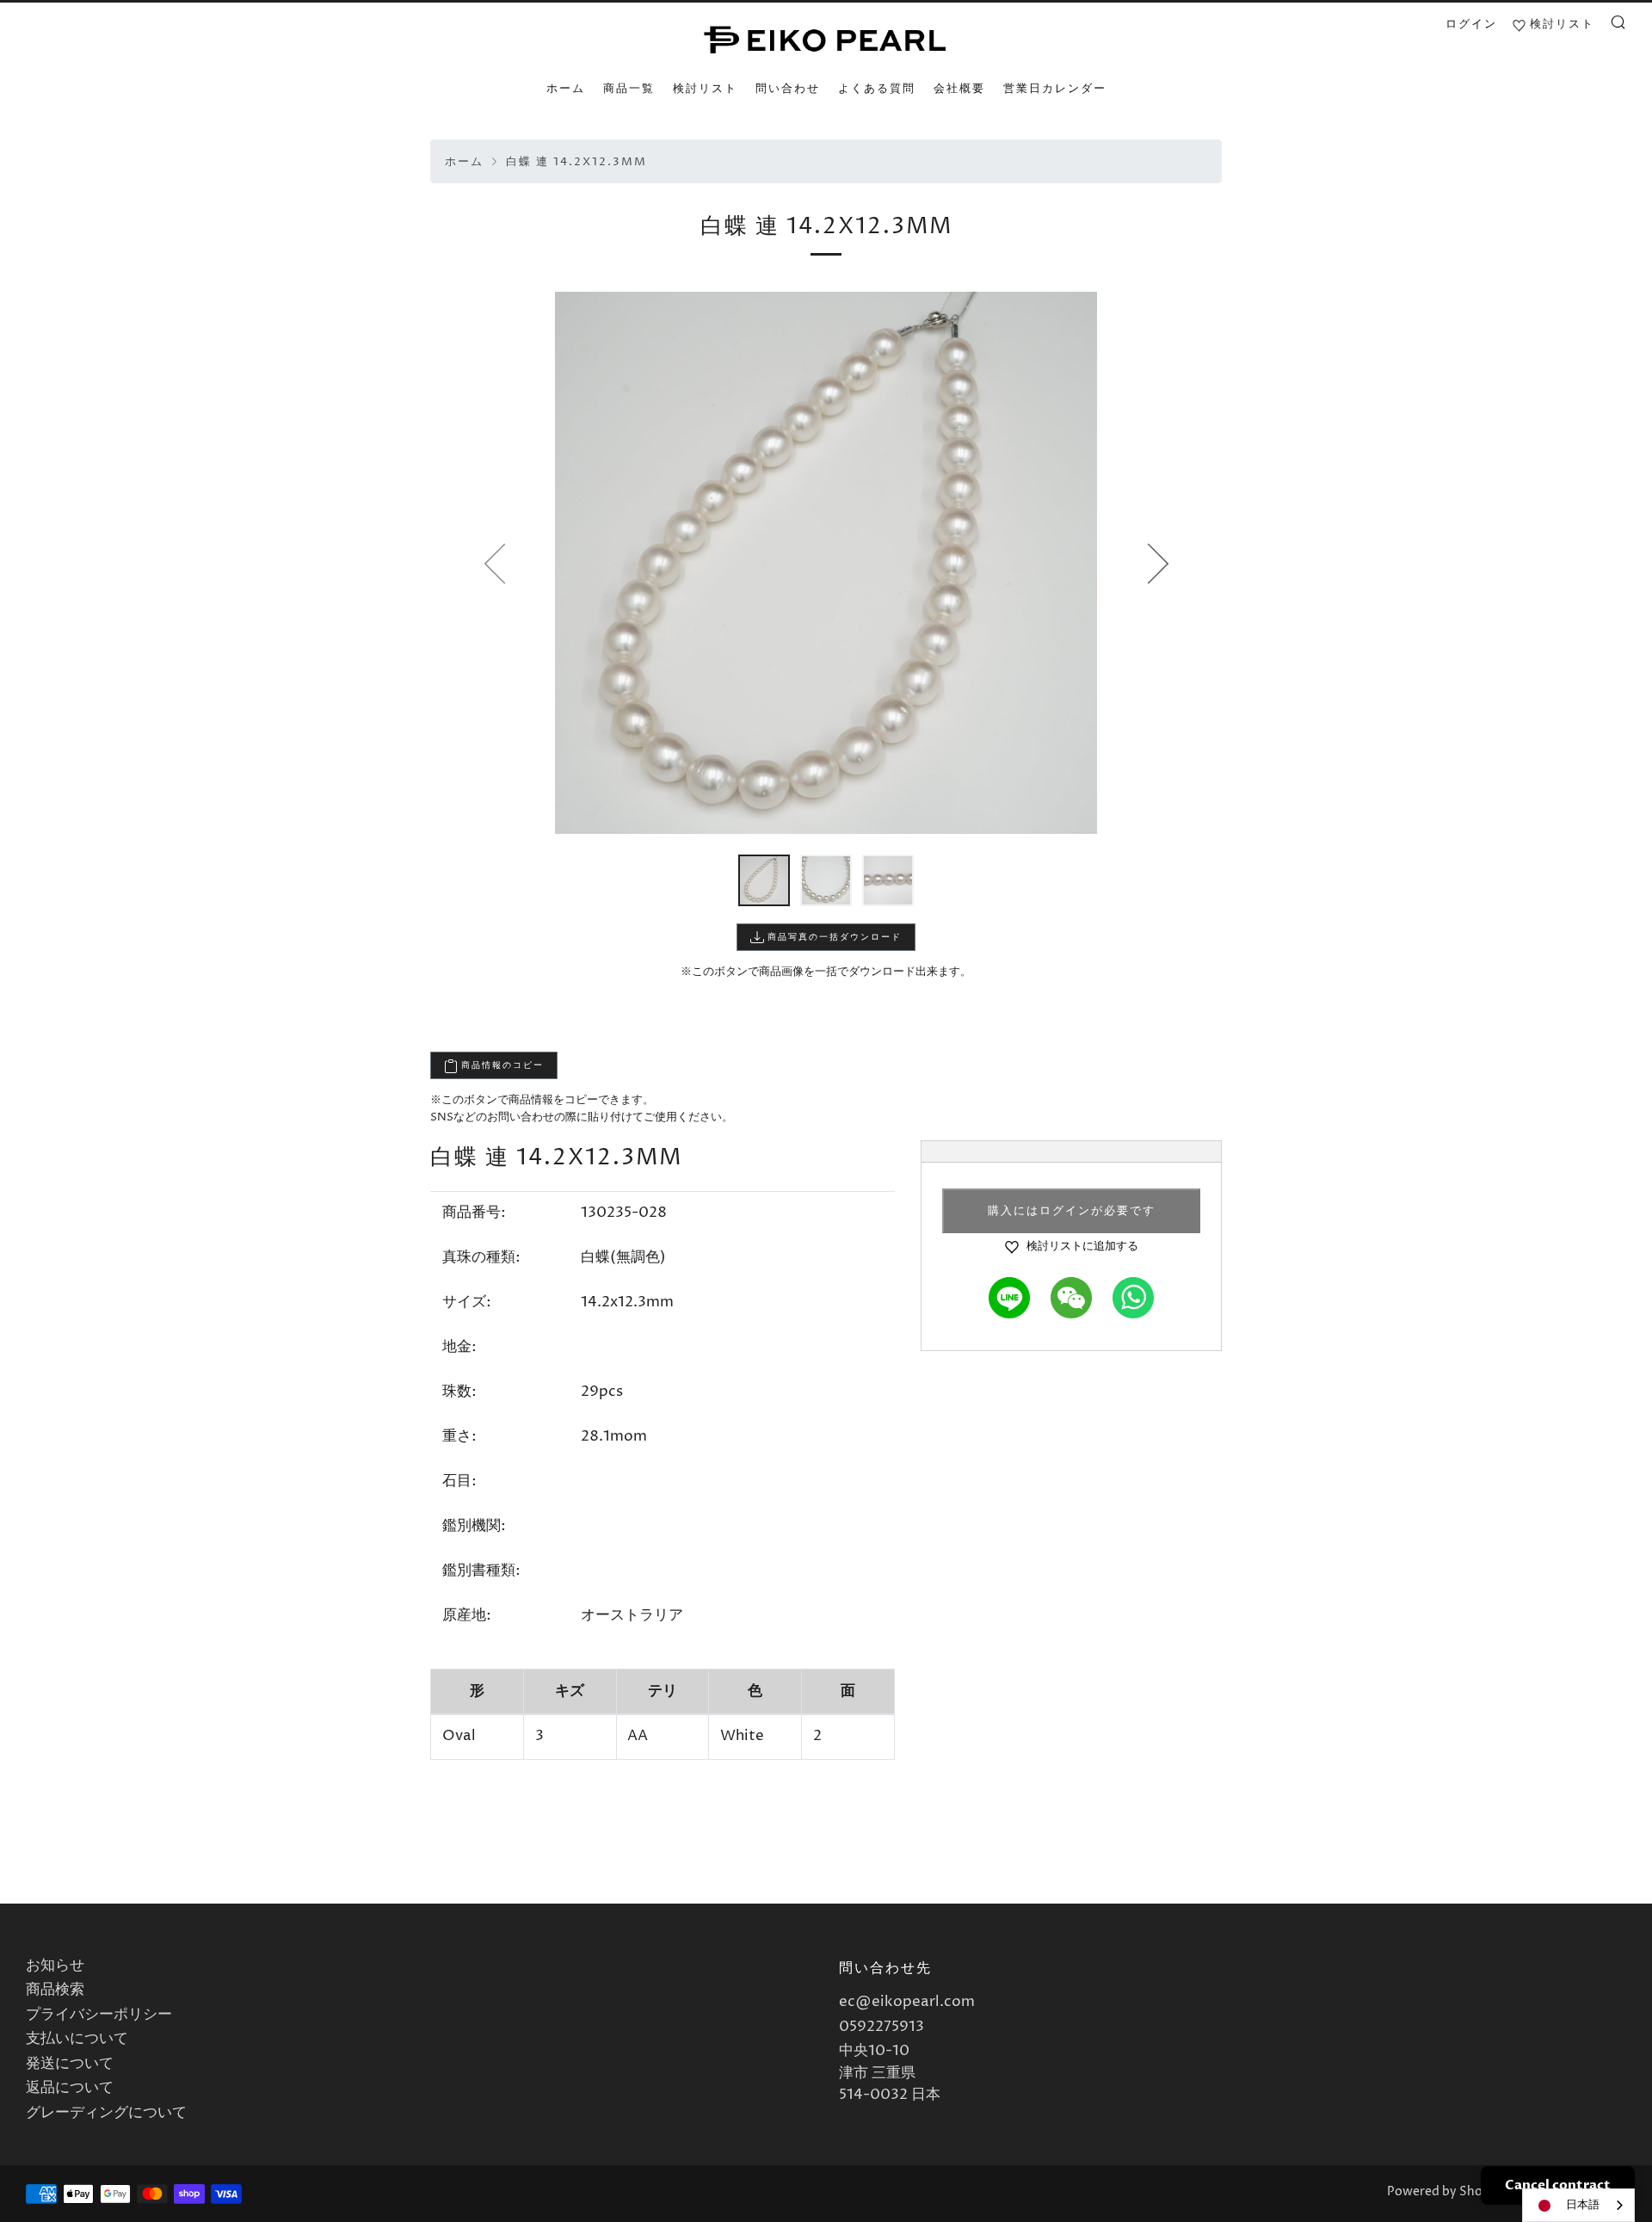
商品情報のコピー (501, 1065)
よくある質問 (877, 89)
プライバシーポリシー (99, 2015)
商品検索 (55, 1990)
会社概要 (959, 89)
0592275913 (881, 2027)
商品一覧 (629, 89)
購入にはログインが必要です (1072, 1211)
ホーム (566, 89)
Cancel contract (1558, 2185)
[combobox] (1578, 2205)
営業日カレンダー (1055, 89)
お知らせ (55, 1966)
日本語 (1583, 2205)
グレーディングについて (106, 2113)
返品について (70, 2088)
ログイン (1471, 24)
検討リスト (705, 89)
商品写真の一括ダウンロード (833, 937)
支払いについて (77, 2039)
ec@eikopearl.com (907, 2002)
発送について (70, 2064)
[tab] (764, 880)
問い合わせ (788, 89)
